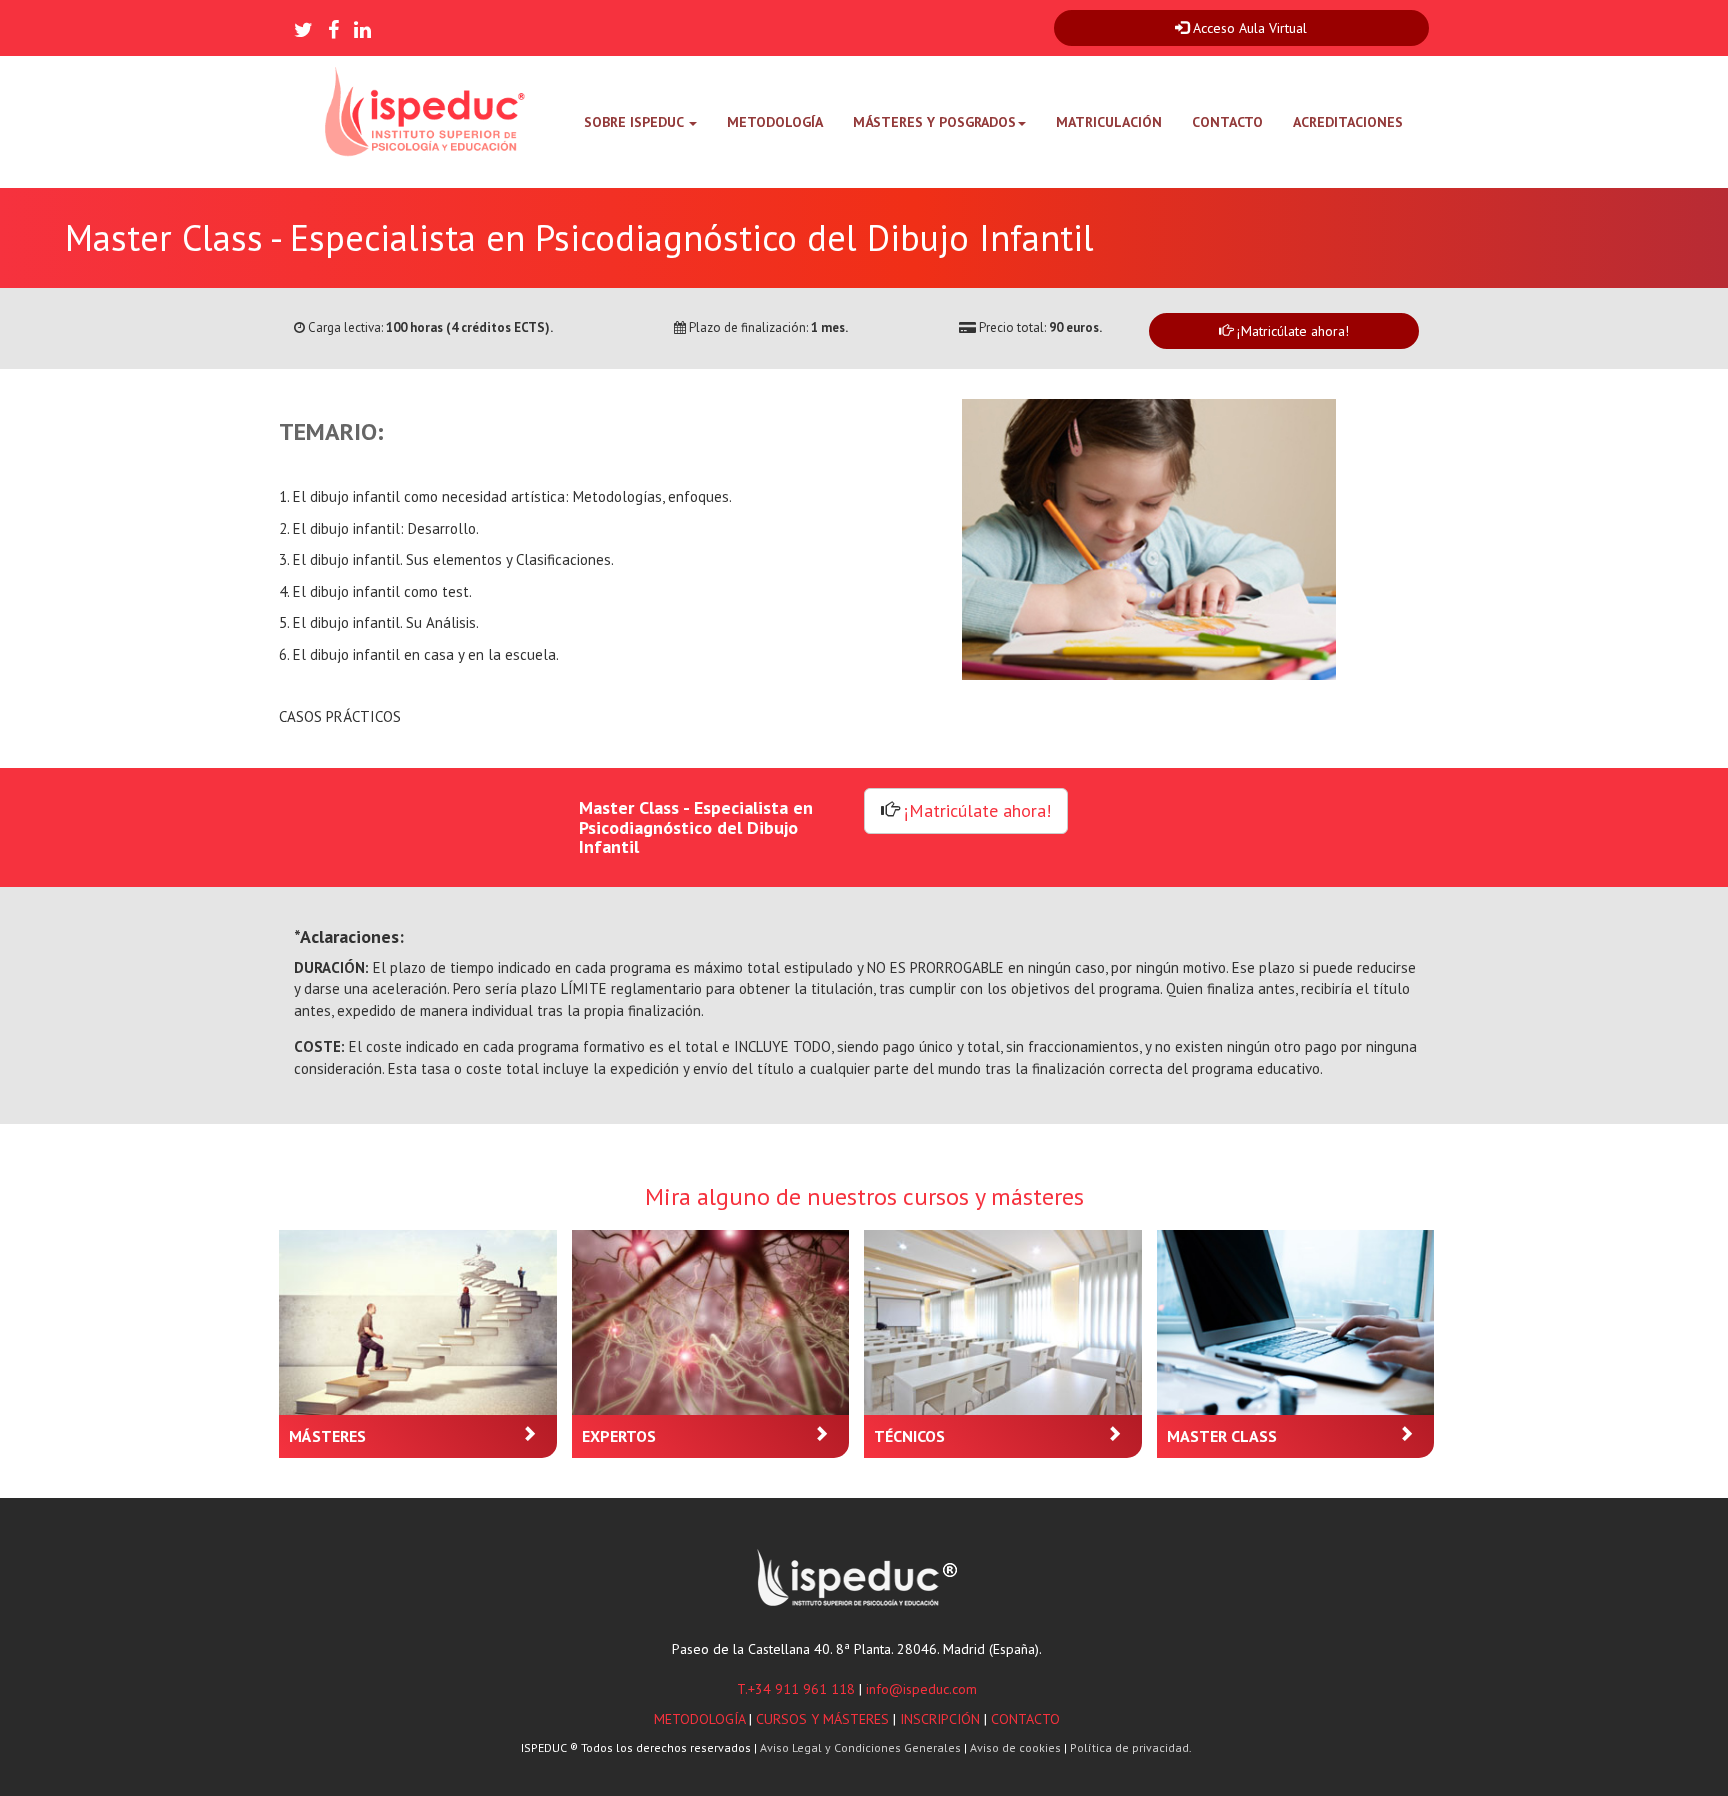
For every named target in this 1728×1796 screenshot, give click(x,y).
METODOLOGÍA (775, 122)
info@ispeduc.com (921, 1689)
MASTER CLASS (1222, 1436)
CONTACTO (1227, 122)
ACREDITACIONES (1348, 122)
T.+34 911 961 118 (796, 1689)
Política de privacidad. (1131, 1747)
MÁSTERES (327, 1436)
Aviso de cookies (1015, 1747)
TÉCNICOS (909, 1436)
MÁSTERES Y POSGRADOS (934, 122)
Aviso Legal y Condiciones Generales (860, 1747)
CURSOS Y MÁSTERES (822, 1719)
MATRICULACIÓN (1109, 122)
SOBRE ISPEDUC (635, 122)
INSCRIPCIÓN (940, 1719)
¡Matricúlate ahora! (1293, 331)
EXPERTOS (619, 1436)
